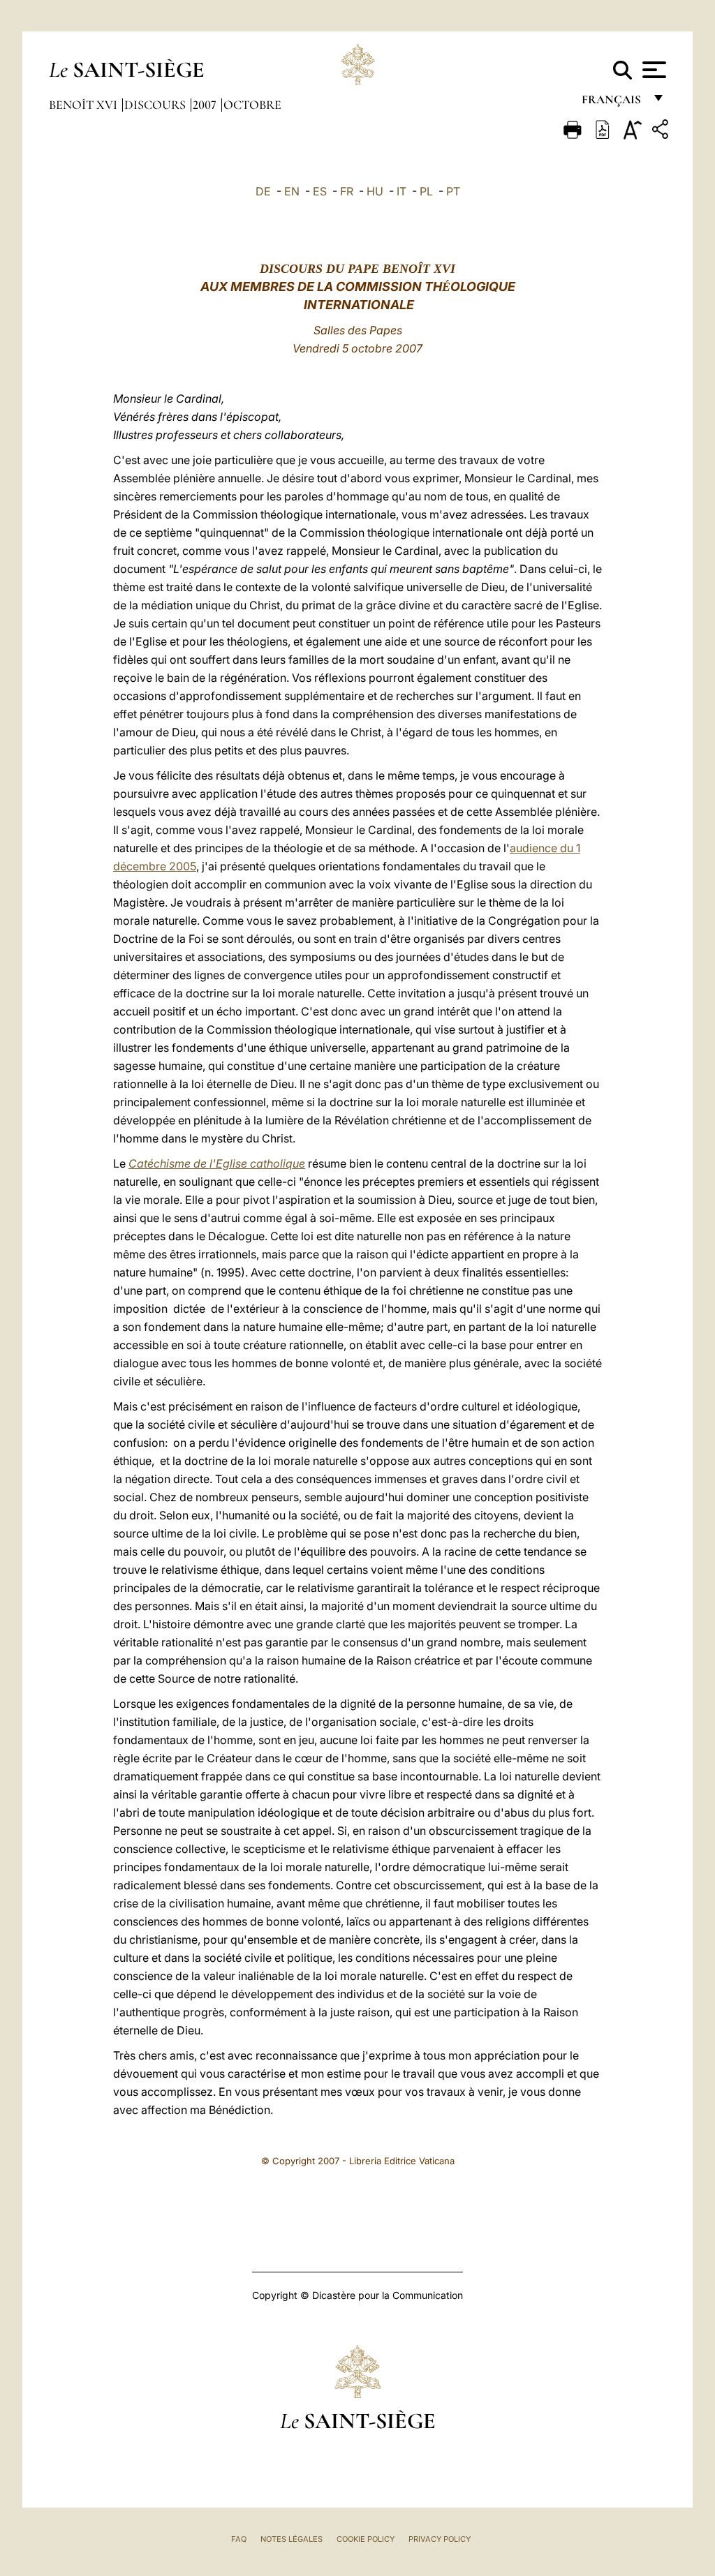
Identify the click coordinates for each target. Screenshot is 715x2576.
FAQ (239, 2539)
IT (401, 191)
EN (292, 191)
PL (426, 191)
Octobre (252, 105)
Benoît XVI (84, 105)
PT (453, 191)
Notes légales (292, 2539)
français (613, 103)
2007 (206, 105)
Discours (156, 105)
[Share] (662, 132)
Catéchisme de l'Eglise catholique (217, 1163)
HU (375, 191)
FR (347, 191)
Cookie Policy (366, 2539)
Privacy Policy (440, 2539)
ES (320, 191)
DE (263, 191)
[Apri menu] (653, 70)
